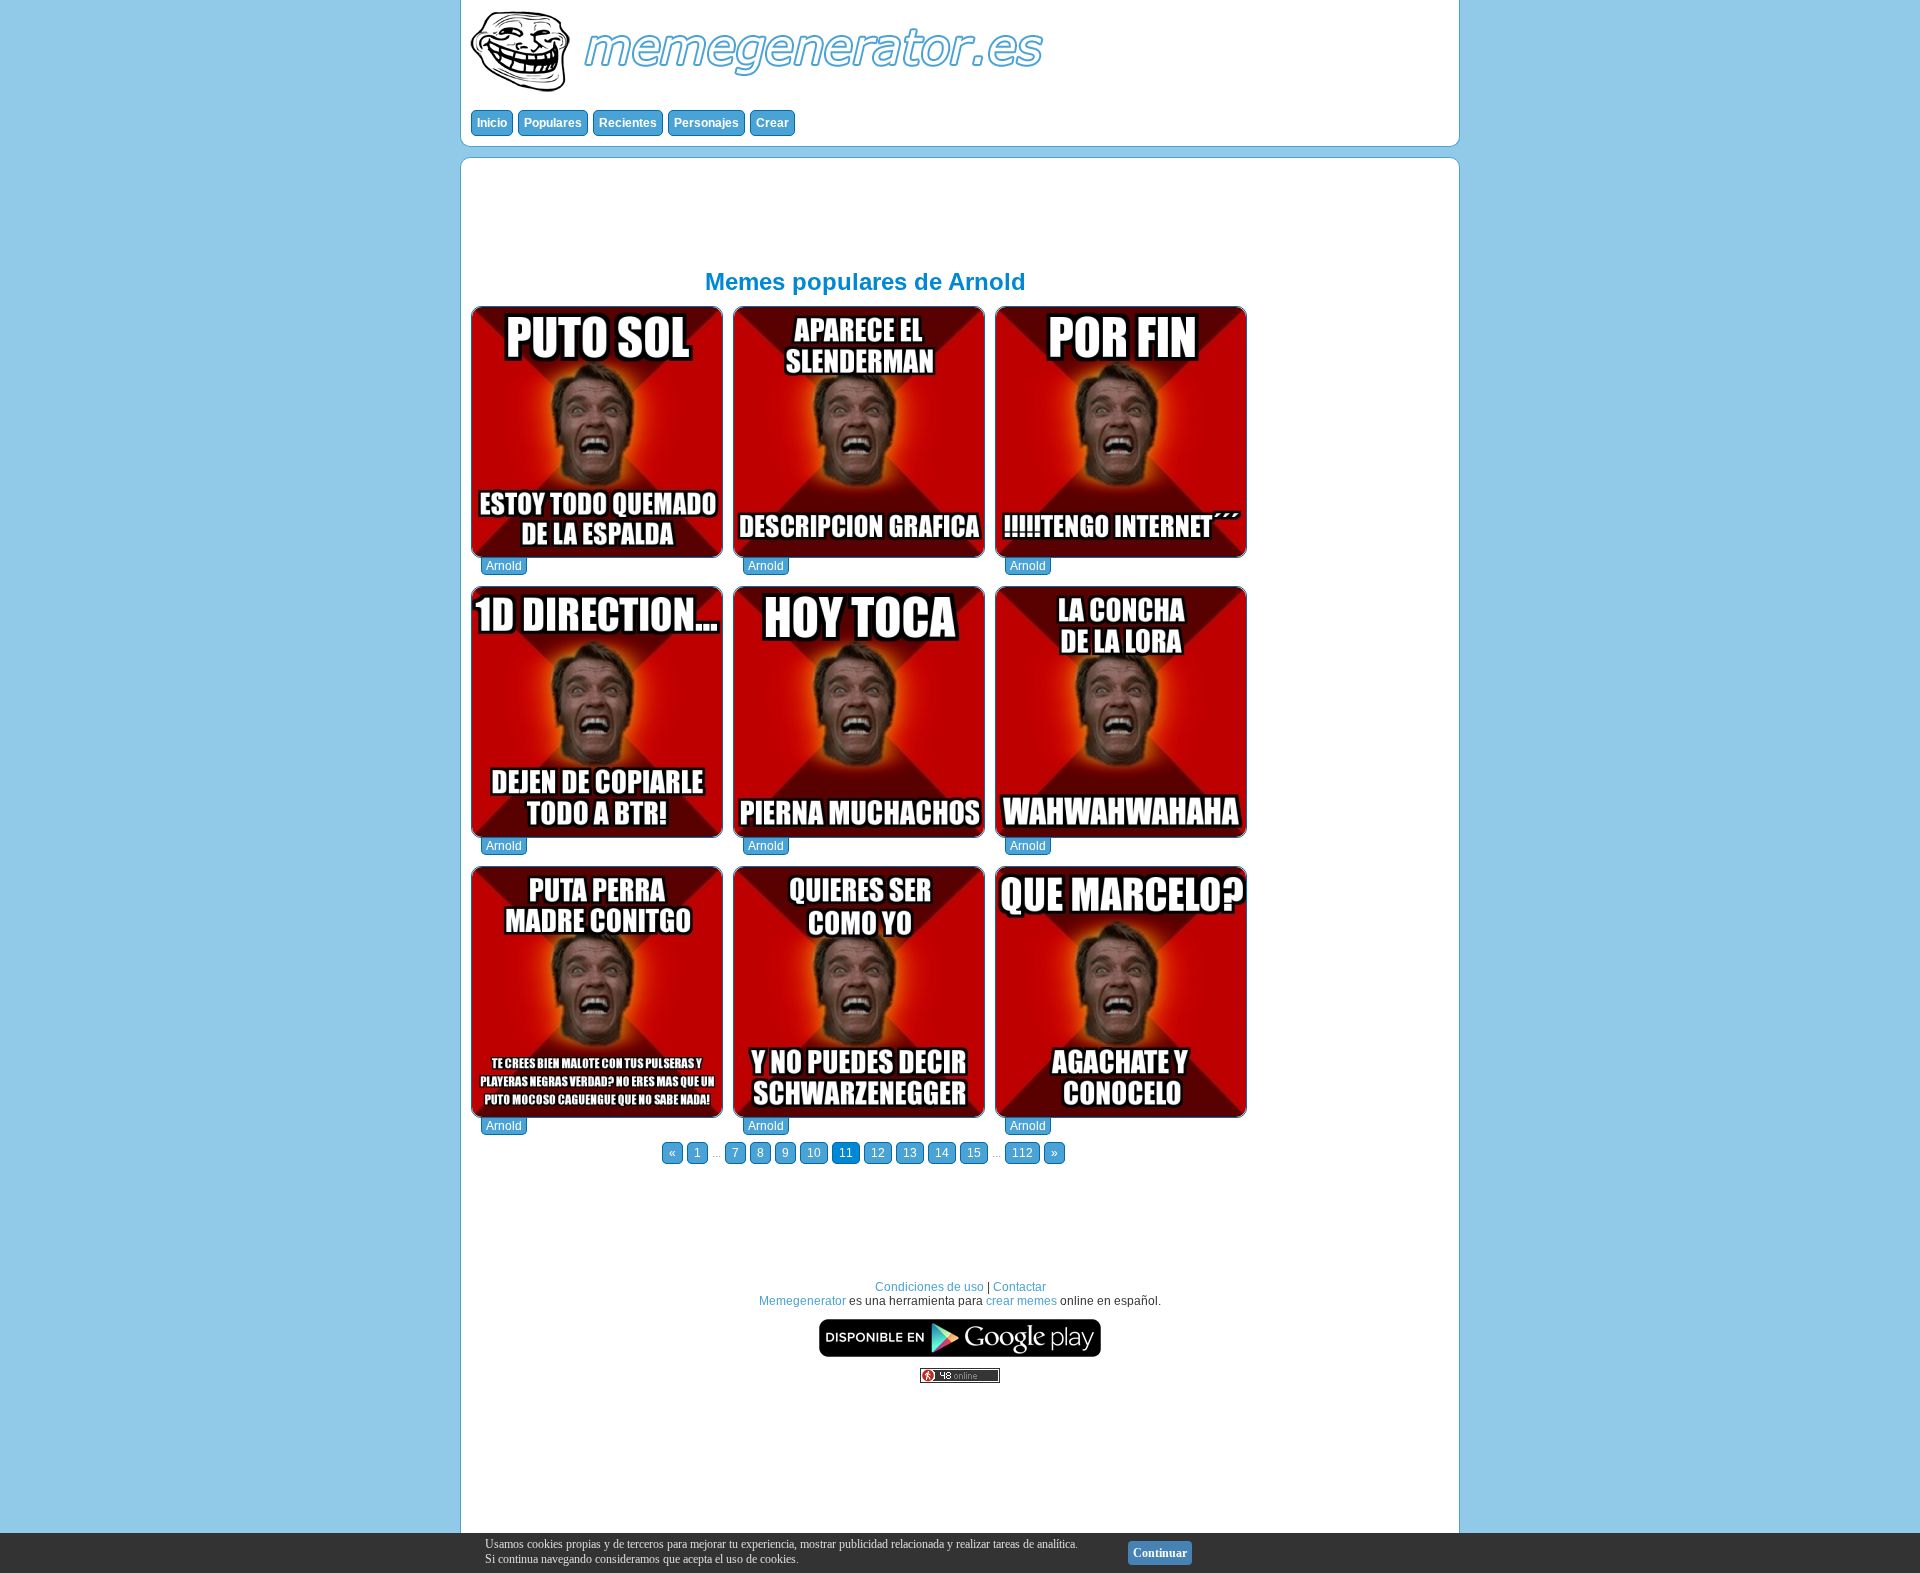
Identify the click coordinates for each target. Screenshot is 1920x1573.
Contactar (1019, 1287)
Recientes (628, 123)
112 (1022, 1153)
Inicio (492, 123)
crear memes (1021, 1301)
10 (814, 1153)
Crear (772, 123)
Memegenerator (802, 1301)
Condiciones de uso (929, 1287)
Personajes (706, 123)
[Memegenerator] (761, 96)
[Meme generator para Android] (960, 1354)
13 (910, 1153)
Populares (553, 123)
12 (878, 1153)
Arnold (504, 566)
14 (942, 1153)
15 (974, 1153)
